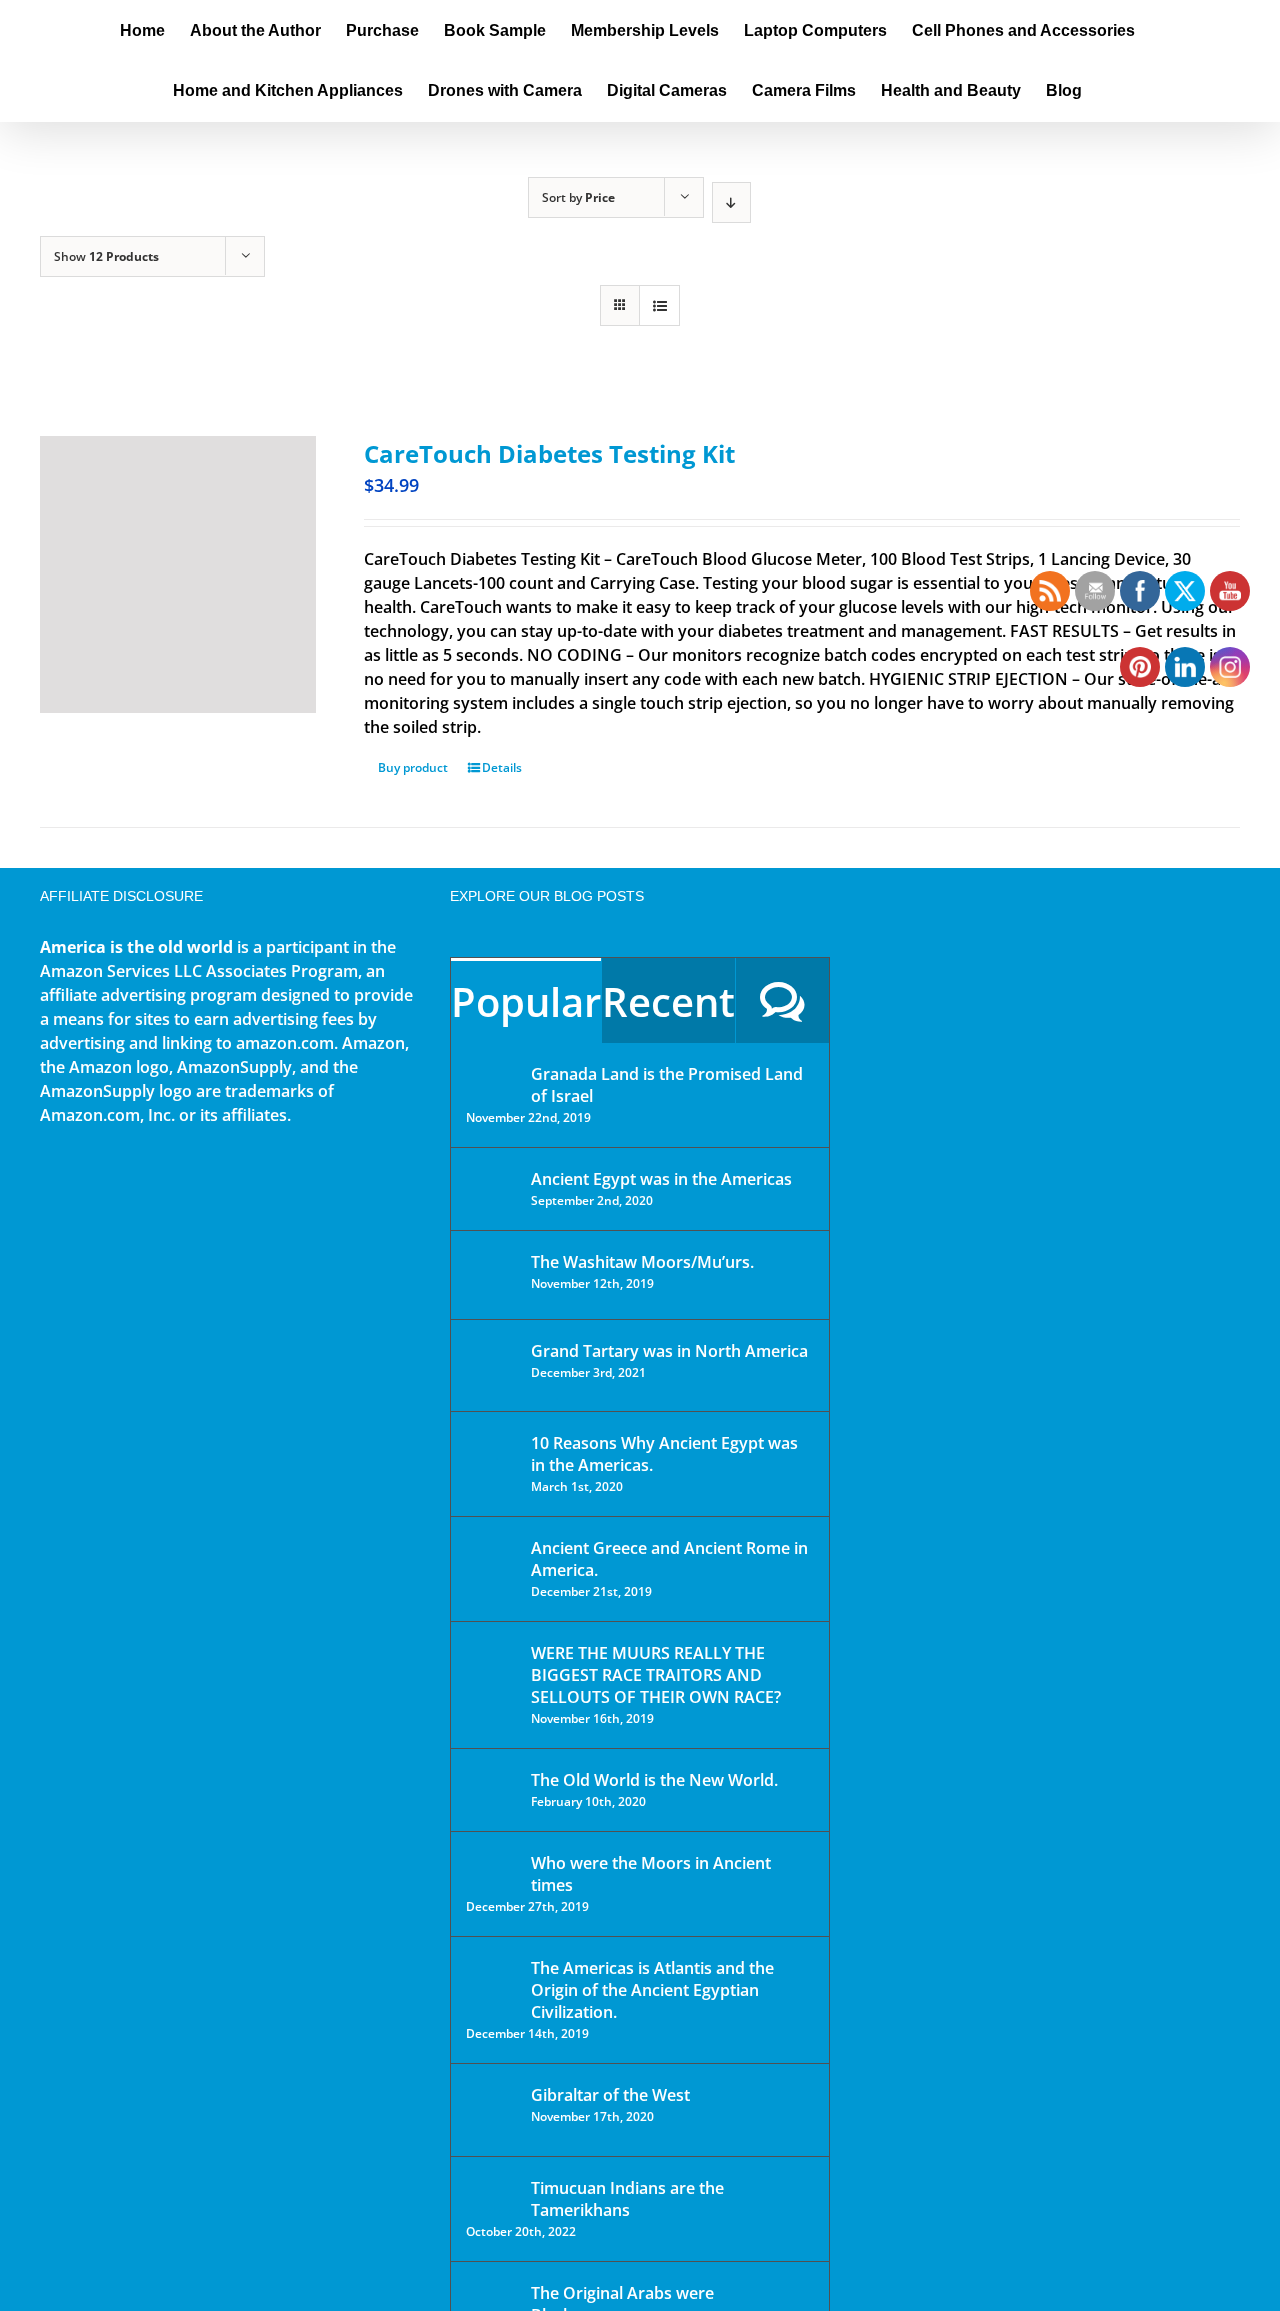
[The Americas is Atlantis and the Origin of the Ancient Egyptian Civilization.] (492, 1983)
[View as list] (659, 305)
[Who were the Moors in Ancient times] (492, 1865)
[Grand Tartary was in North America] (492, 1365)
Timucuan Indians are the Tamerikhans (627, 2199)
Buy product (413, 767)
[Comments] (782, 1000)
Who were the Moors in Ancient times (651, 1874)
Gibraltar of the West (610, 2095)
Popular (526, 1001)
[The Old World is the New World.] (492, 1788)
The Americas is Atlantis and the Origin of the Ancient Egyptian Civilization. (652, 1990)
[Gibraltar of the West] (492, 2110)
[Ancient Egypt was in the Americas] (492, 1182)
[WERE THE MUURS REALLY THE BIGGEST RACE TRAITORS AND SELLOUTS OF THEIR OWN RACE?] (492, 1681)
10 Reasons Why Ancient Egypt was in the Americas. (664, 1454)
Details (502, 767)
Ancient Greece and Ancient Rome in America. (669, 1559)
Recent (668, 1001)
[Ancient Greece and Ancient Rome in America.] (492, 1563)
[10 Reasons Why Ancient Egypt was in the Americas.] (492, 1463)
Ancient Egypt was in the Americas (661, 1179)
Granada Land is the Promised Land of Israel (667, 1085)
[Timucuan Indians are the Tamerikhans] (492, 2193)
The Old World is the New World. (654, 1780)
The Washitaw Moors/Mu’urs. (642, 1262)
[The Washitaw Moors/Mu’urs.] (492, 1275)
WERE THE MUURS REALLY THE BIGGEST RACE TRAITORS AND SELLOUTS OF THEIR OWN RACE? (656, 1675)
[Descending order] (731, 202)
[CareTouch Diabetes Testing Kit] (178, 574)
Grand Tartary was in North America (669, 1351)
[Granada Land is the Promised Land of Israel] (492, 1076)
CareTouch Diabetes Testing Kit (549, 453)
